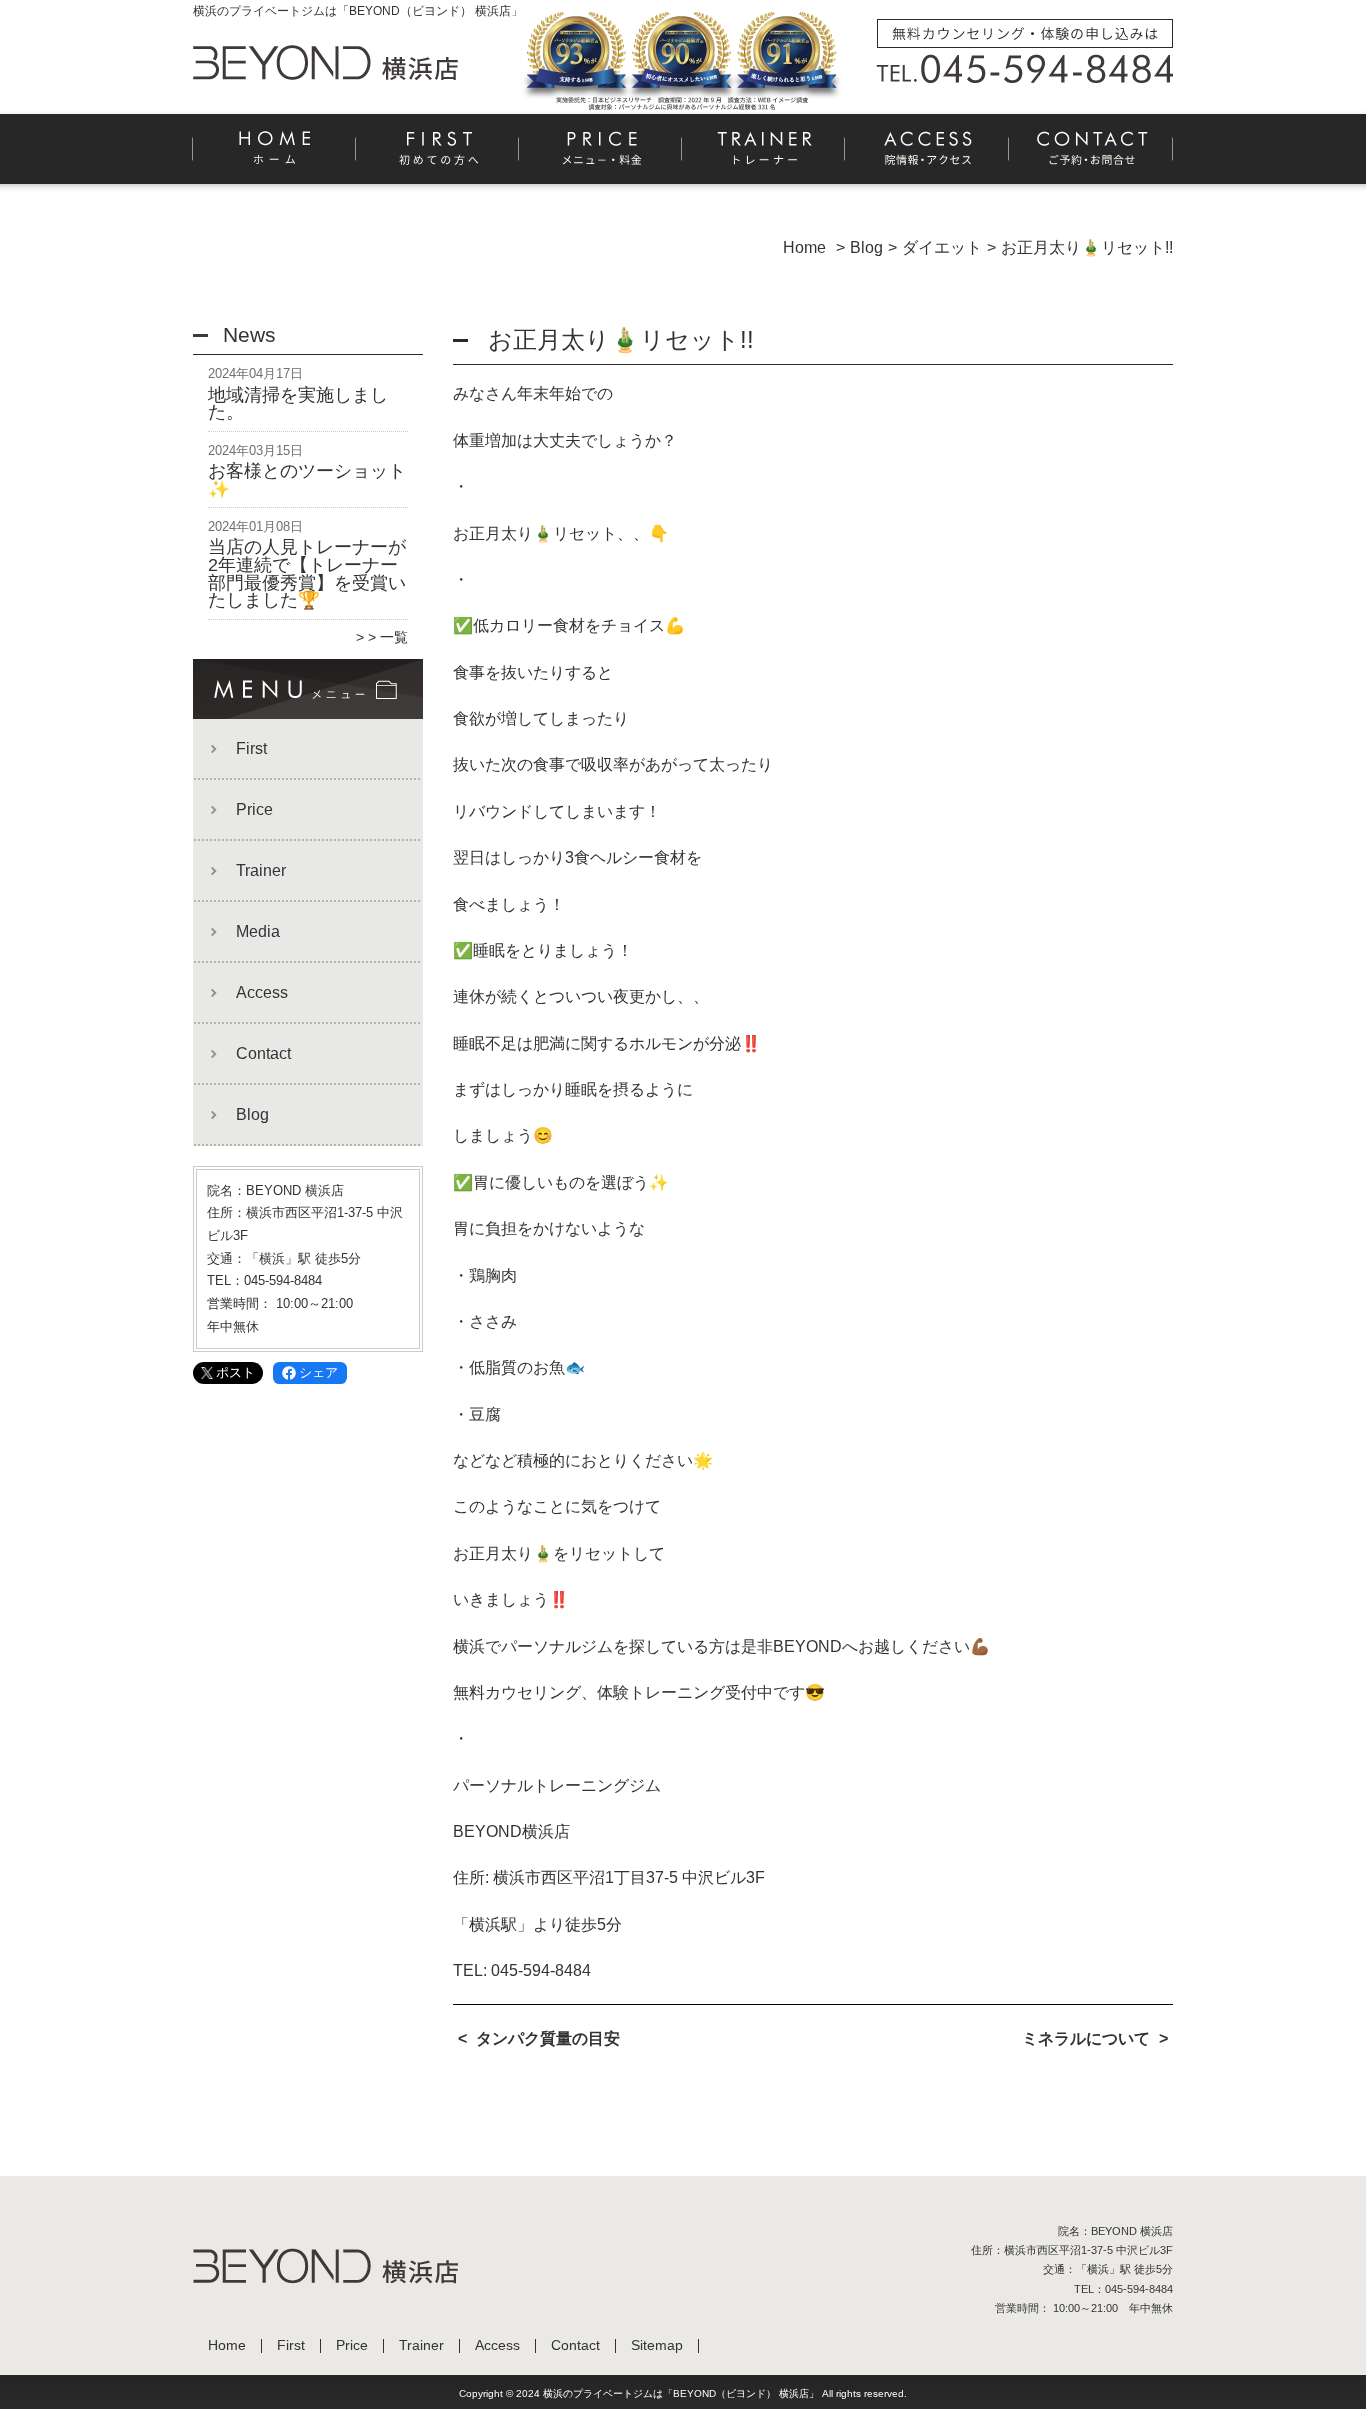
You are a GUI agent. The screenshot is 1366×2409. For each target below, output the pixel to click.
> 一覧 (388, 637)
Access (927, 156)
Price (601, 156)
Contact (1091, 156)
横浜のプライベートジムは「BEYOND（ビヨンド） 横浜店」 (681, 2393)
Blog (252, 1114)
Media (258, 931)
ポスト (235, 1372)
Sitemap (657, 2345)
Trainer (764, 156)
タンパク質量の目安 (548, 2038)
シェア (318, 1372)
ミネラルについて (1086, 2038)
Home (275, 156)
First (438, 156)
